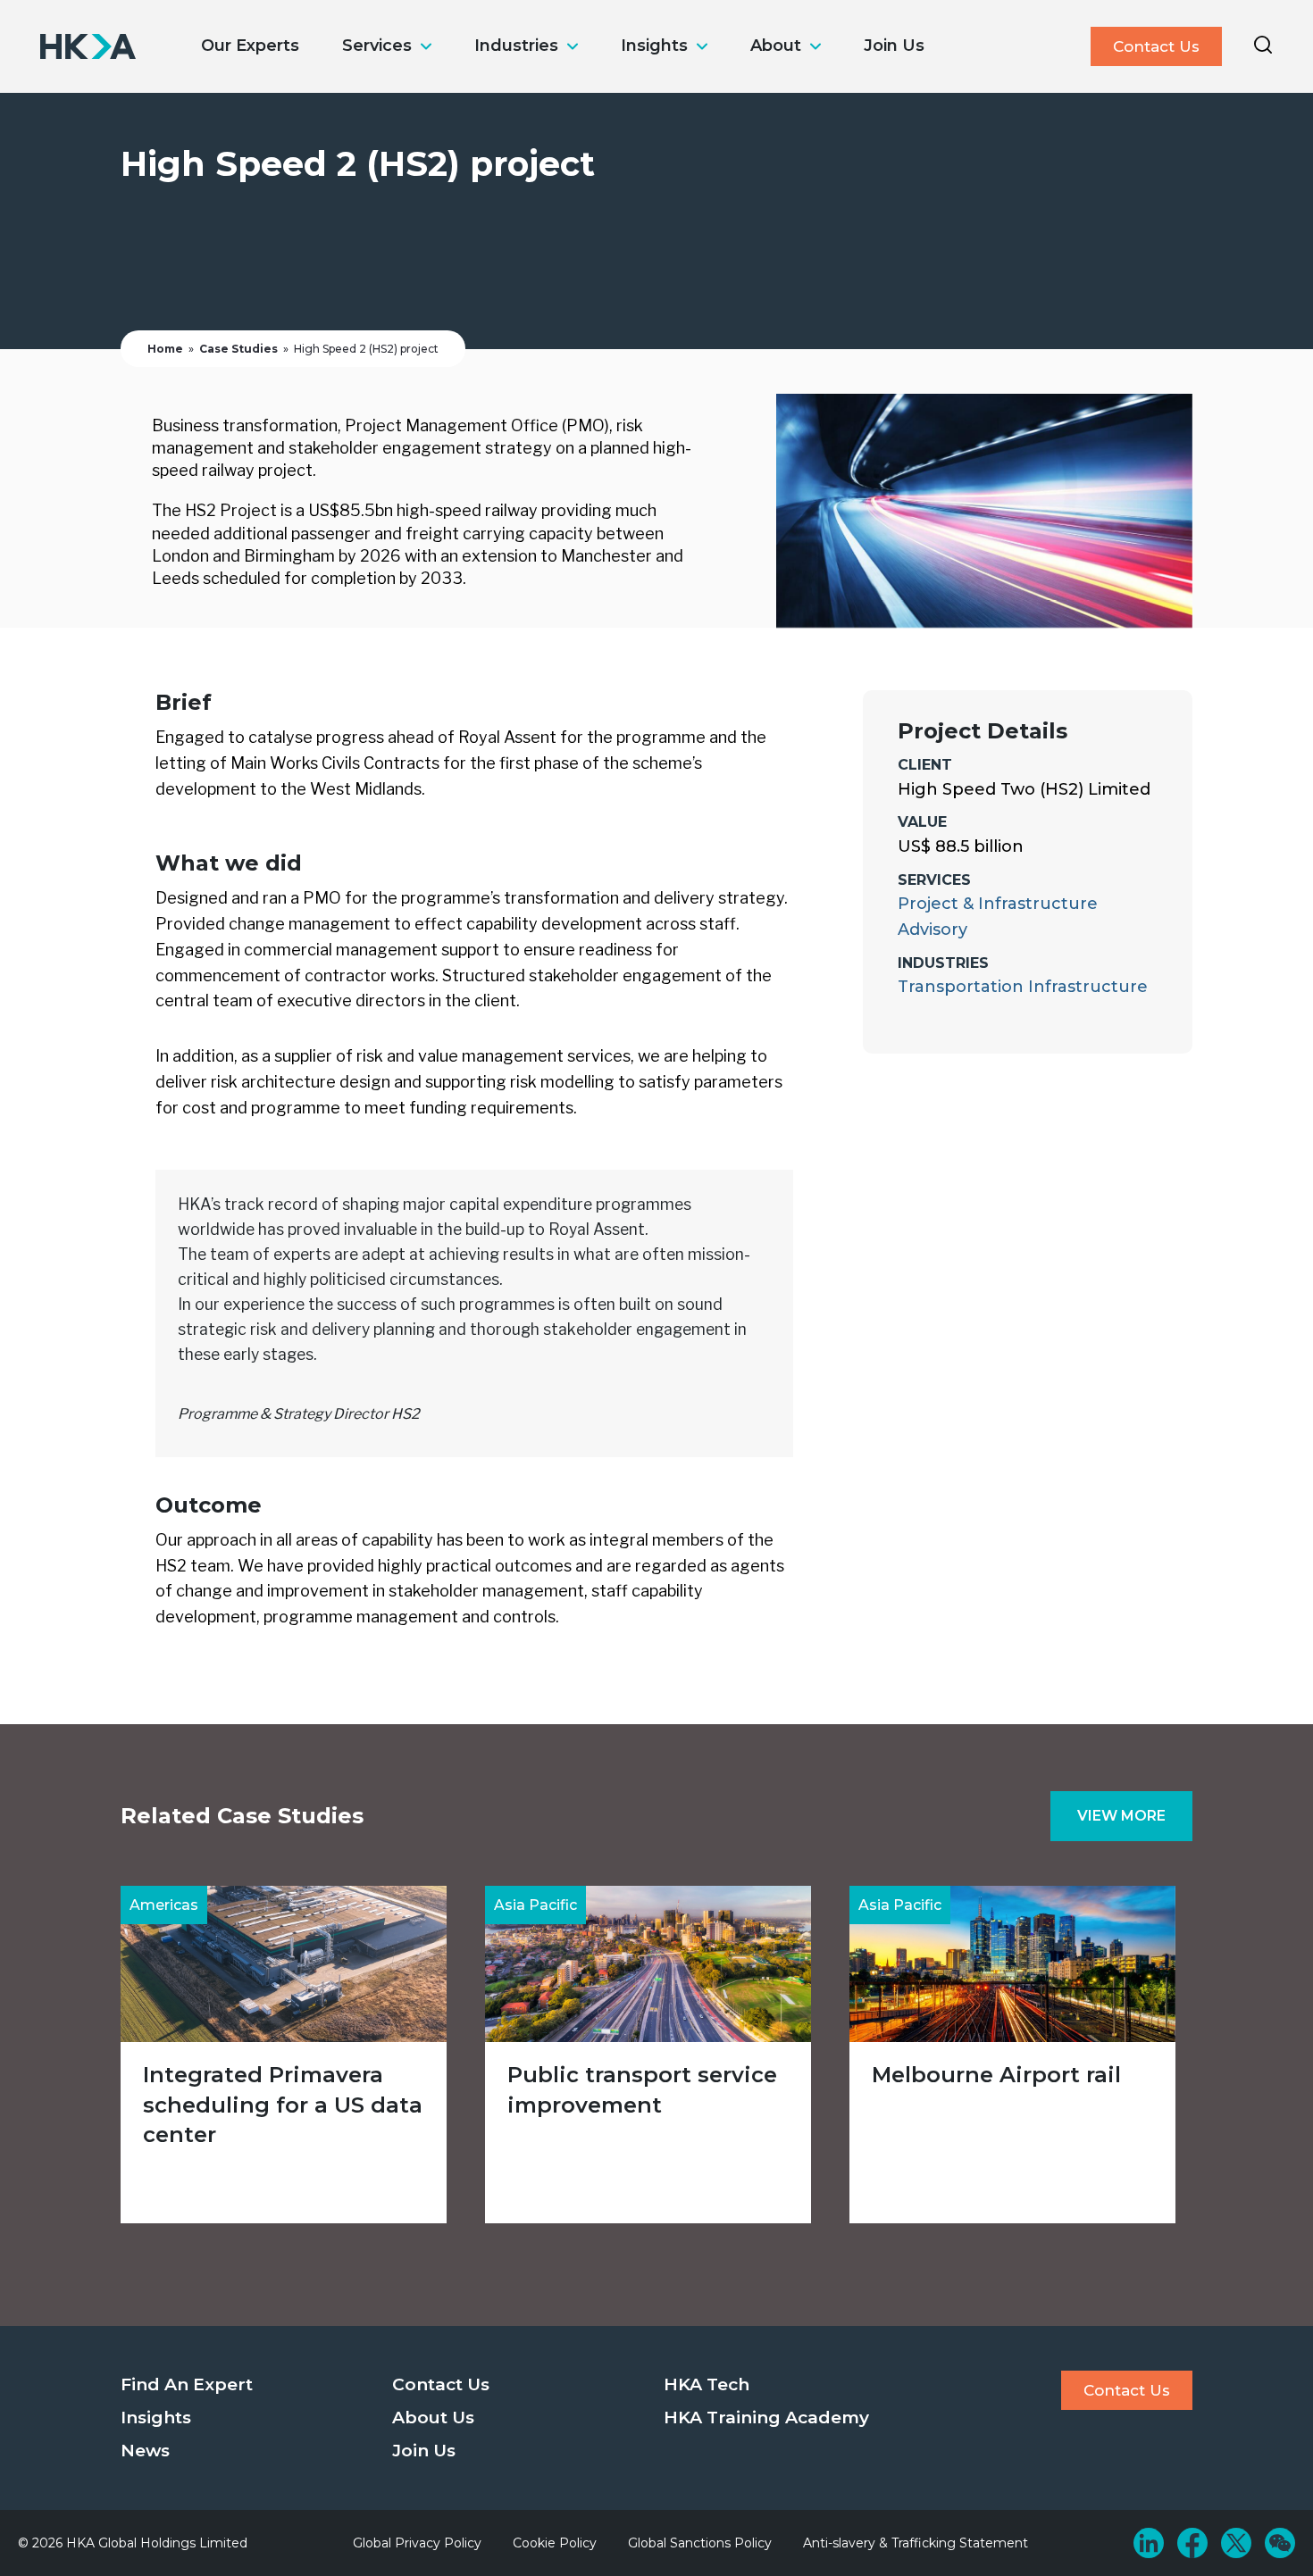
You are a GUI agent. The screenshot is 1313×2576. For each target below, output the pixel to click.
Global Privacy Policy (417, 2543)
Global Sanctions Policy (700, 2543)
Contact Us (1156, 46)
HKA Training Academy (766, 2418)
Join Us (894, 46)
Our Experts (250, 46)
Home (165, 349)
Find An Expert (187, 2384)
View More (1121, 1816)
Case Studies (238, 349)
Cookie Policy (555, 2543)
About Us (433, 2418)
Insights (654, 46)
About (776, 46)
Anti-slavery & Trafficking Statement (916, 2543)
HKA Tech (707, 2384)
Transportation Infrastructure (1023, 987)
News (145, 2451)
